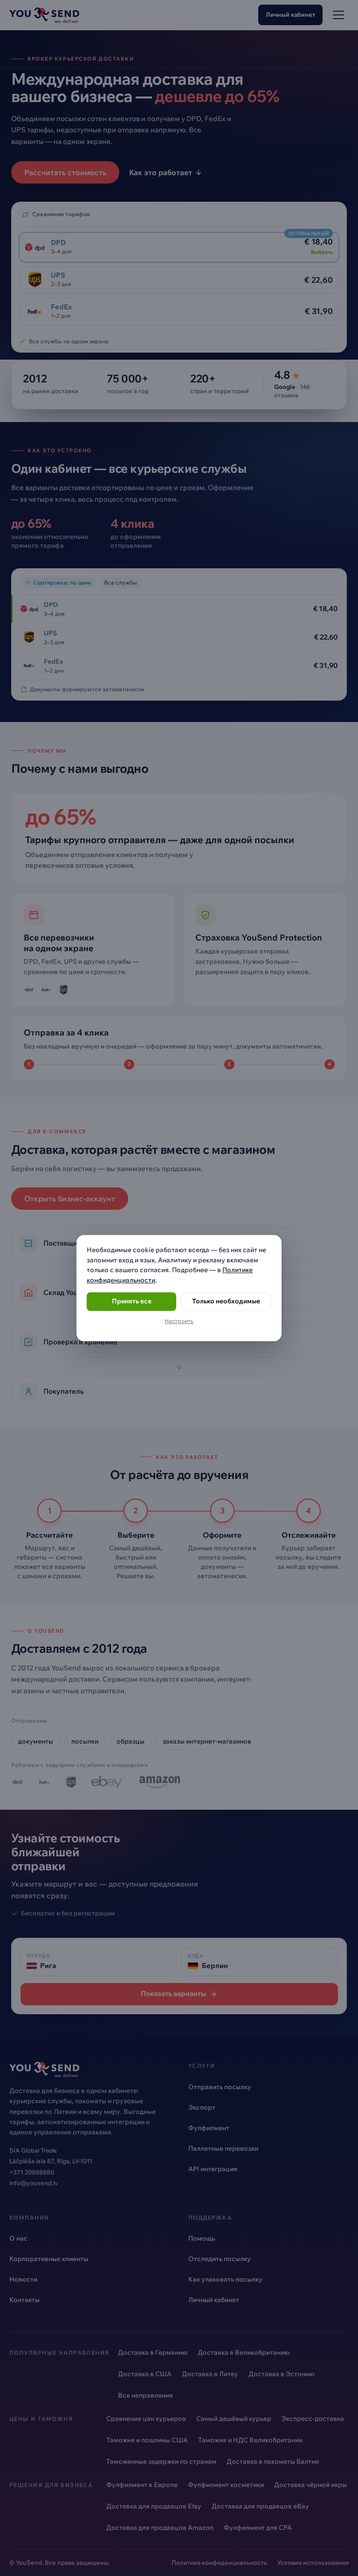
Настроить (179, 1321)
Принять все (132, 1302)
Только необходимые (226, 1302)
